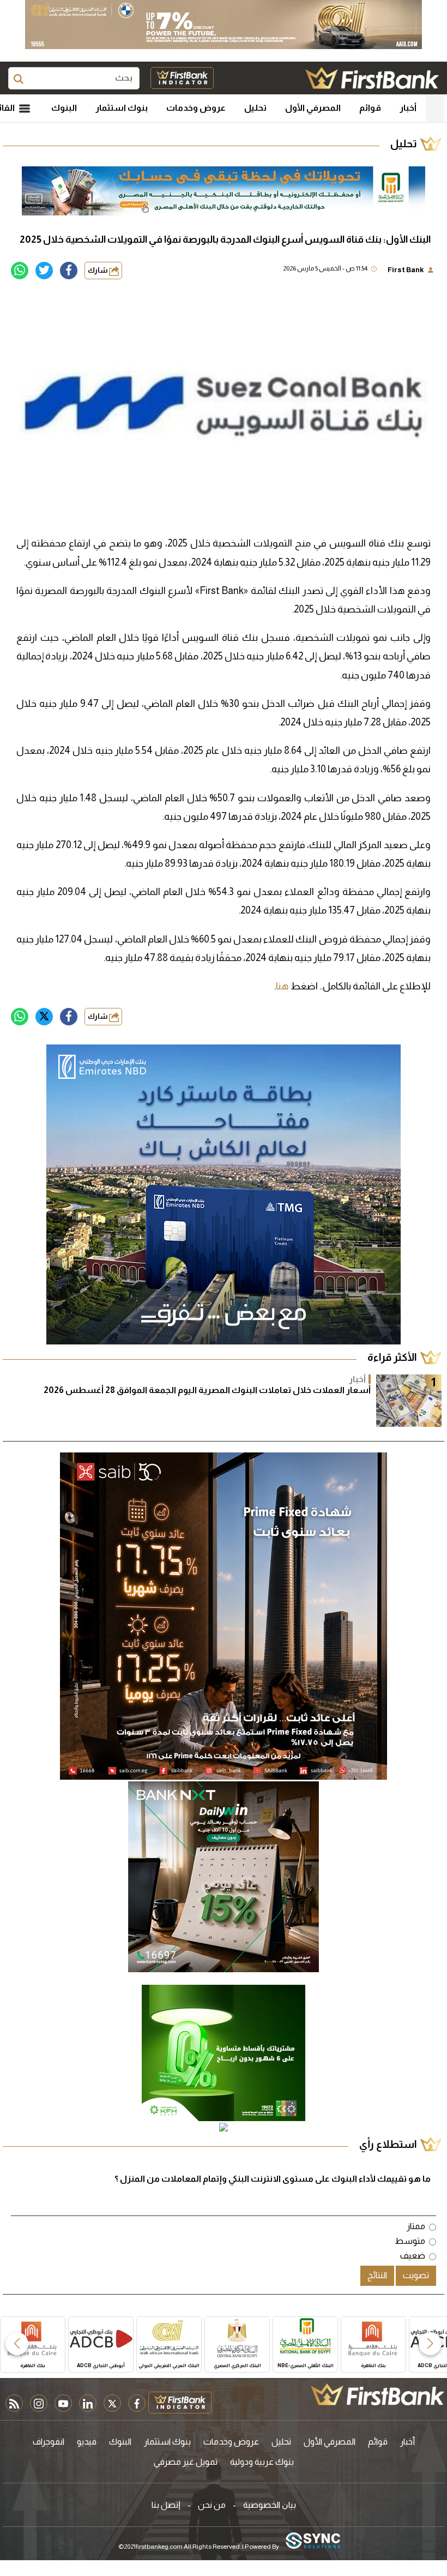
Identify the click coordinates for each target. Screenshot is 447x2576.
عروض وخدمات (196, 108)
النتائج (377, 2275)
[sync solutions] (313, 2541)
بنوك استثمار (122, 108)
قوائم (370, 108)
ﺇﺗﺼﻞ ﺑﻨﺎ (166, 2505)
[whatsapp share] (20, 271)
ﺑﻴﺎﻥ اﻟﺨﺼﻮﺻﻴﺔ (270, 2505)
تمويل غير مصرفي (186, 2462)
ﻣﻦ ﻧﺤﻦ (212, 2505)
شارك (98, 270)
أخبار (408, 108)
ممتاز (416, 2226)
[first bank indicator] (182, 78)
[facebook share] (69, 271)
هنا (282, 986)
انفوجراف (49, 2442)
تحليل (255, 108)
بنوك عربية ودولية (262, 2462)
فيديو (87, 2442)
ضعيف (413, 2256)
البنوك (64, 108)
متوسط (410, 2241)
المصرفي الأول (313, 108)
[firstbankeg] (372, 78)
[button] (430, 2344)
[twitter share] (44, 271)
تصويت (416, 2275)
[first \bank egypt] (377, 2394)
